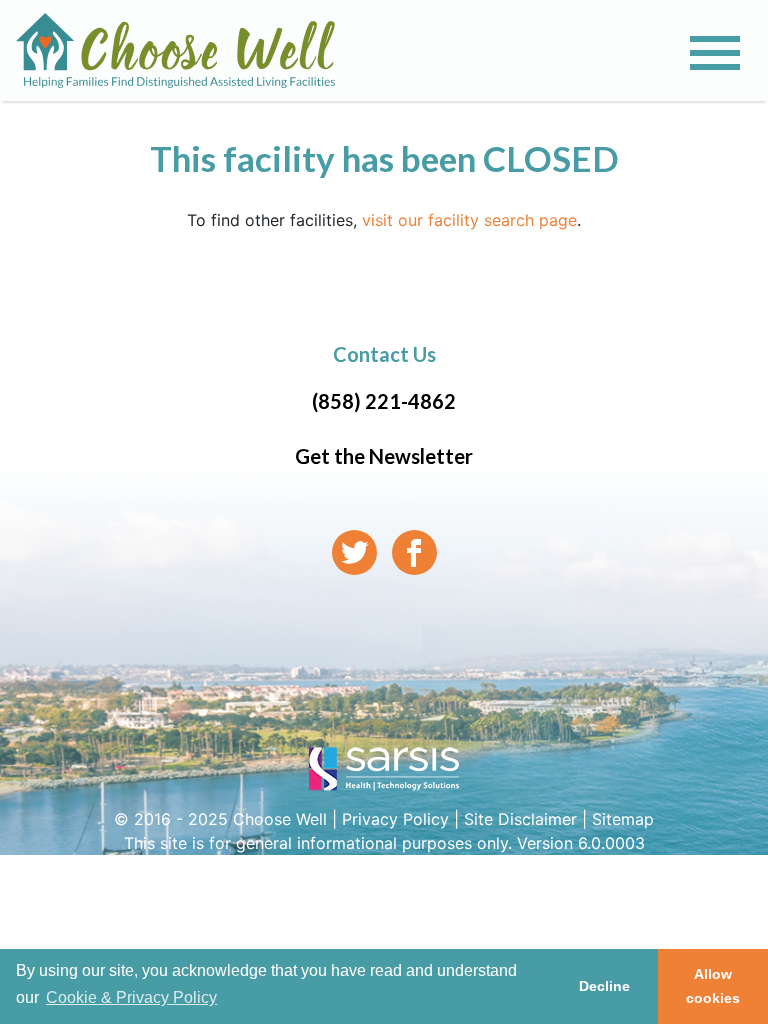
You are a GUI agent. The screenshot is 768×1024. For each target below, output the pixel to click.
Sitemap (623, 819)
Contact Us (384, 354)
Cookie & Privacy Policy (131, 997)
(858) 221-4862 (384, 401)
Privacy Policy (395, 819)
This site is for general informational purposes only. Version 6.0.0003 (384, 843)
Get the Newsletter (384, 456)
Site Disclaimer (520, 819)
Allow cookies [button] (713, 986)
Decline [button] (604, 986)
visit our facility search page (469, 220)
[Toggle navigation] (715, 53)
